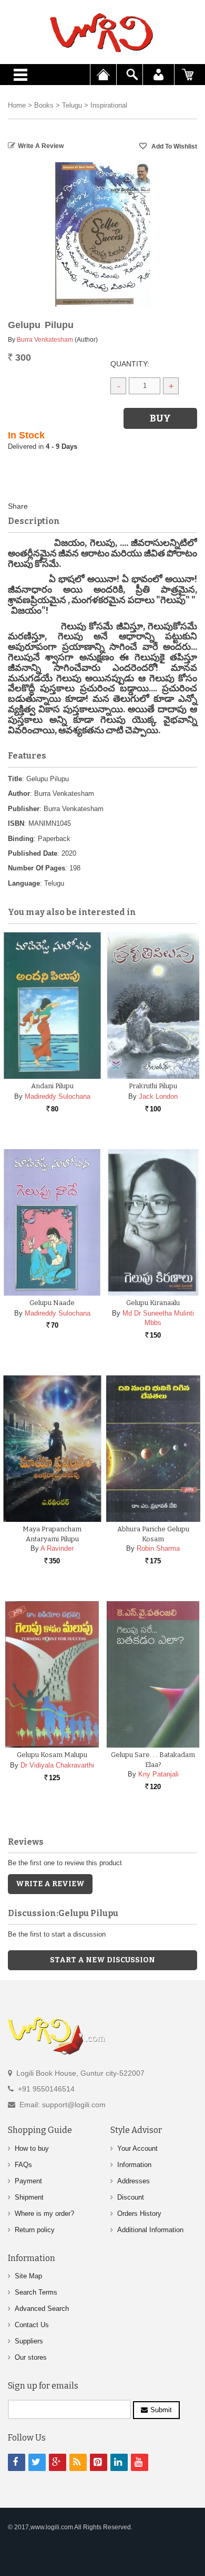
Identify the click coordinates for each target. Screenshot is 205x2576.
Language (24, 883)
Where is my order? (44, 2214)
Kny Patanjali (158, 1774)
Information (134, 2165)
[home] (102, 33)
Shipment (29, 2197)
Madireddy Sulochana (58, 1096)
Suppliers (29, 2341)
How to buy (32, 2148)
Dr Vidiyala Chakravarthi (57, 1765)
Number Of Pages (37, 868)
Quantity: (130, 364)
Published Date (33, 853)
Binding (21, 839)
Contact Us (32, 2325)
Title (15, 779)
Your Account (137, 2148)
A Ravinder (57, 1548)
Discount (131, 2197)
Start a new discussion (102, 1960)
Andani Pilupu (52, 1086)
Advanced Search (42, 2309)
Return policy (35, 2230)
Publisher (24, 809)
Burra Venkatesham (45, 340)
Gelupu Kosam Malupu (52, 1755)
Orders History (139, 2214)
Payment (28, 2181)
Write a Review (41, 146)
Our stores (31, 2357)
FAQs (23, 2165)
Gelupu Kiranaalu (153, 1303)
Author (19, 793)
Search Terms (36, 2292)
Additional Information (150, 2230)
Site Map (28, 2276)
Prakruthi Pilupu (153, 1086)
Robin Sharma (158, 1548)
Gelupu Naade (52, 1303)
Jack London (158, 1096)
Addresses (134, 2181)
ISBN (16, 823)
